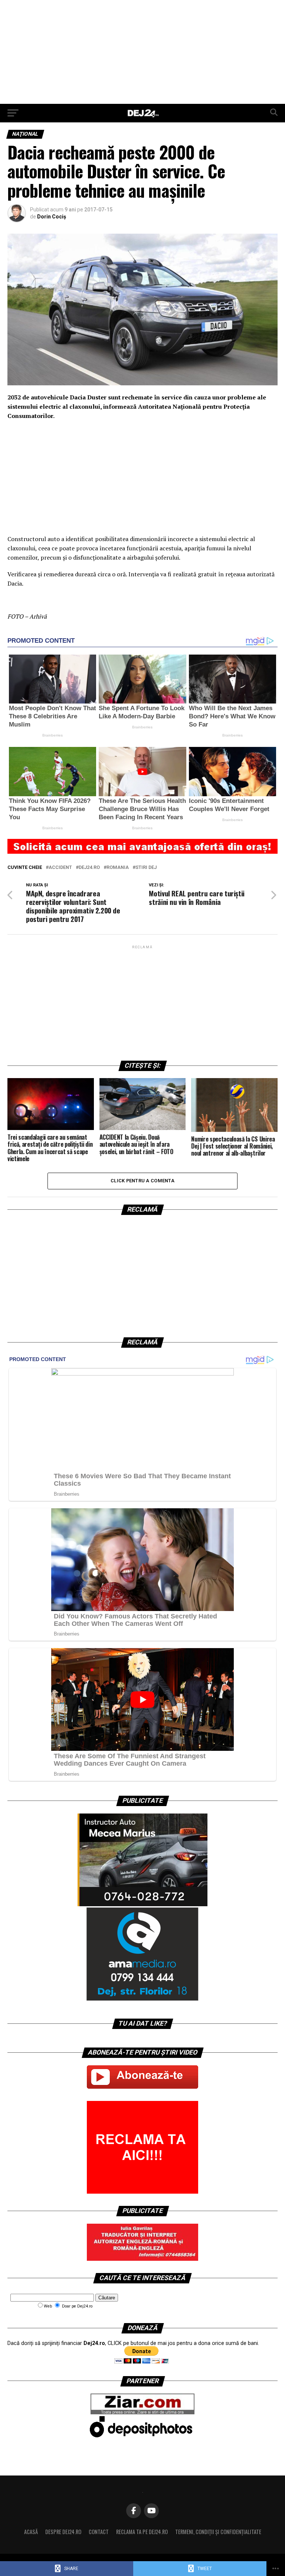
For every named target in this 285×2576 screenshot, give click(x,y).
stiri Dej (146, 868)
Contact (99, 2532)
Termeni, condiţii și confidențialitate (218, 2532)
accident (60, 868)
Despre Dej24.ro (63, 2532)
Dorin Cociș (52, 217)
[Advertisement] (142, 52)
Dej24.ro (89, 868)
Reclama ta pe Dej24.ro (142, 2532)
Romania (118, 868)
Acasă (31, 2532)
